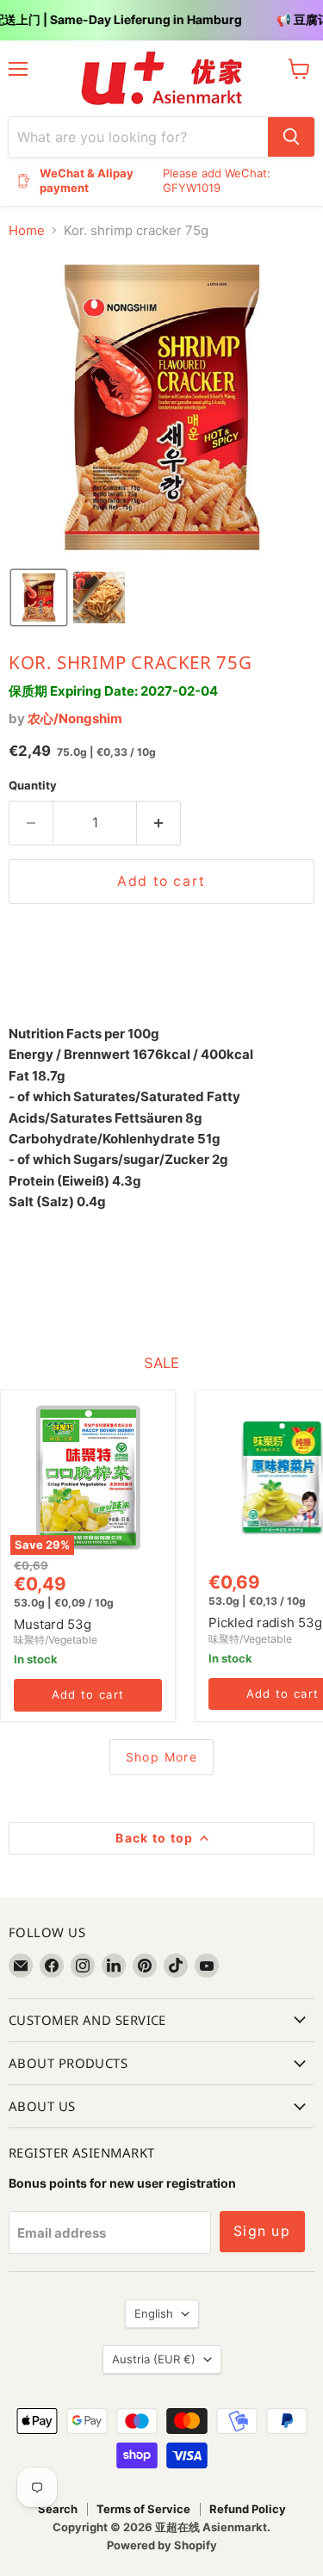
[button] (39, 598)
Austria (154, 2359)
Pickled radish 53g (265, 1622)
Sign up (262, 2231)
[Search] (291, 137)
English (154, 2313)
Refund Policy (248, 2509)
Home (27, 230)
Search (58, 2509)
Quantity (33, 786)
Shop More (162, 1757)
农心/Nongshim (75, 718)
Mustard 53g (53, 1624)
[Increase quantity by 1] (159, 823)
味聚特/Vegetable (56, 1640)
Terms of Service (143, 2509)
